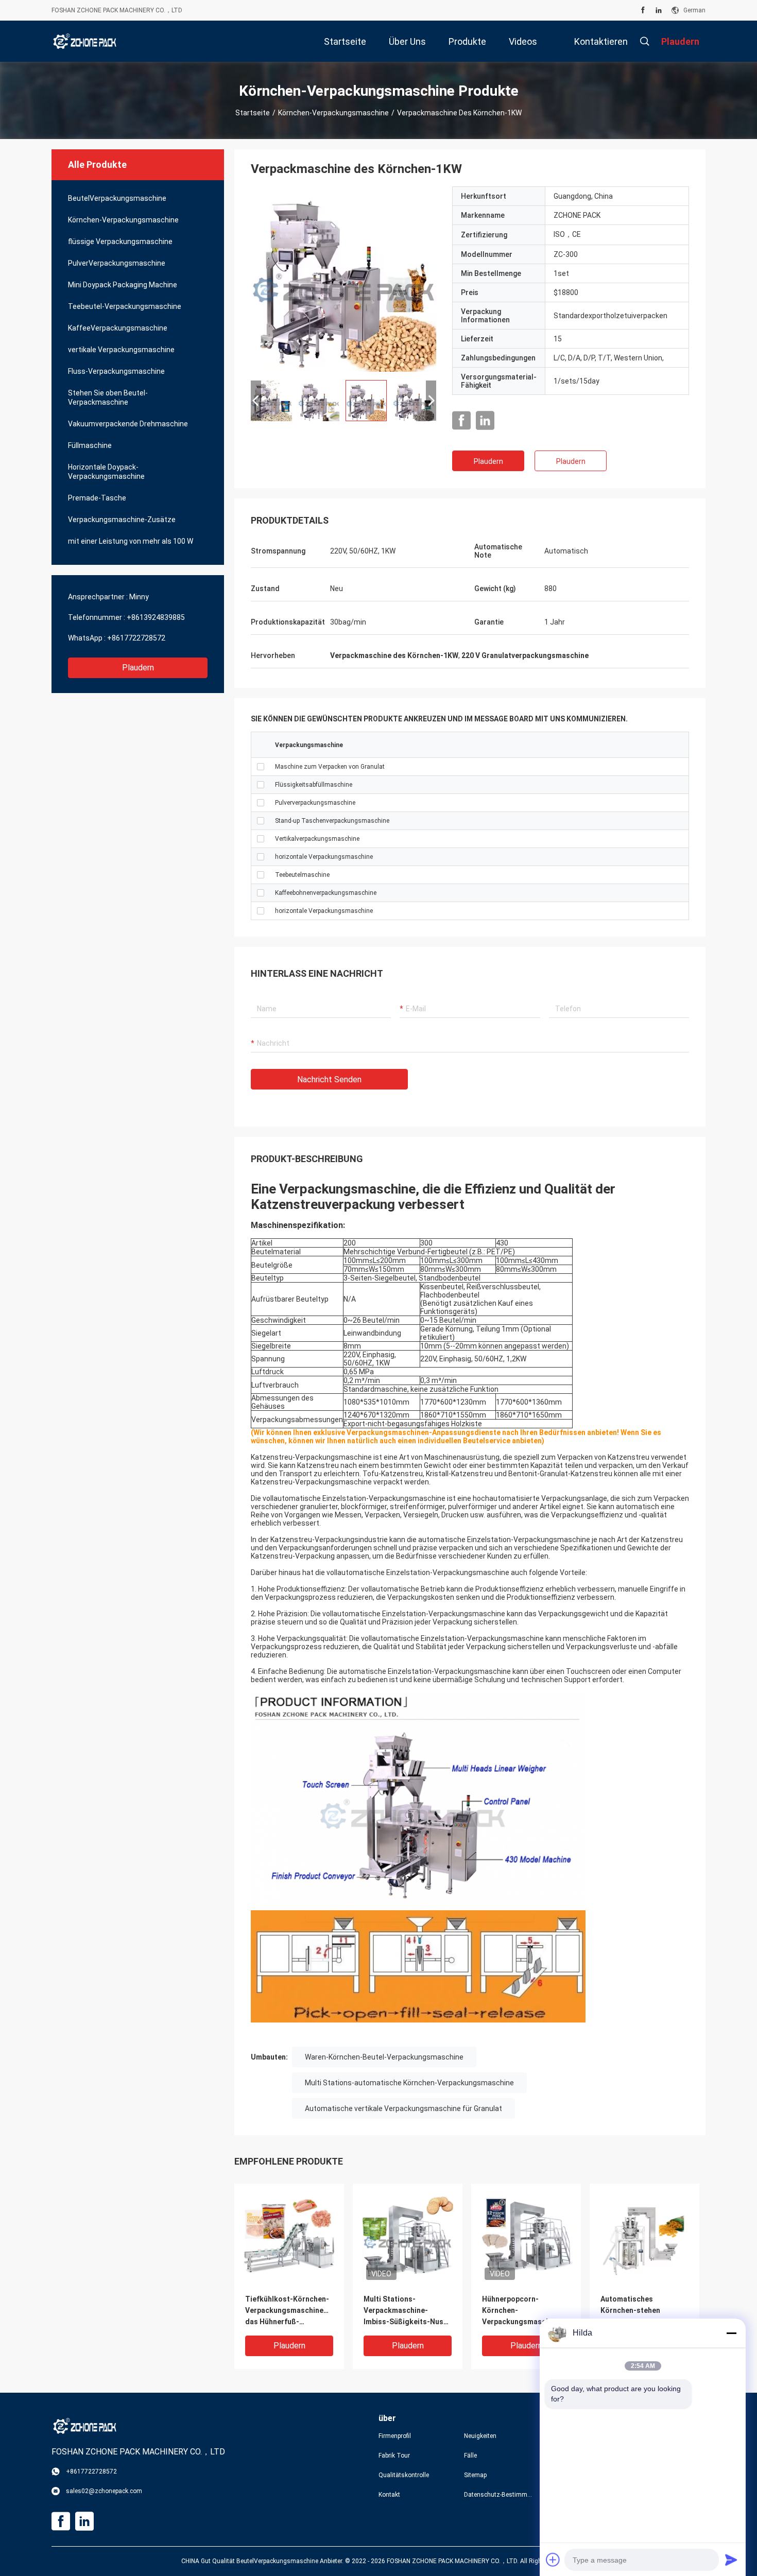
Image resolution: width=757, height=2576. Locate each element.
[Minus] (731, 2333)
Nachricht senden (329, 1079)
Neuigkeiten (480, 2436)
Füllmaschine (90, 445)
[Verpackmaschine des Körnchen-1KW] (343, 279)
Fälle (470, 2456)
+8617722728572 (136, 638)
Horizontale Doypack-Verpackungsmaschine (106, 472)
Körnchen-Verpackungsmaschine (333, 113)
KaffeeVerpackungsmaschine (118, 328)
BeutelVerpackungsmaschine (117, 198)
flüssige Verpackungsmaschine (120, 241)
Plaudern (138, 668)
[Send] (731, 2560)
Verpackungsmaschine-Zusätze (122, 520)
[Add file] (553, 2560)
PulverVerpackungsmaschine (117, 263)
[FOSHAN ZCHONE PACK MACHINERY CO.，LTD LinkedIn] (659, 10)
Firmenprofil (395, 2436)
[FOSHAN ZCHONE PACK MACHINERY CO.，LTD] (85, 41)
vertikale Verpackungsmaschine (121, 350)
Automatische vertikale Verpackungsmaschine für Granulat (403, 2108)
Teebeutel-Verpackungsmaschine (125, 306)
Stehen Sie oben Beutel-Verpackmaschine (108, 397)
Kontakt (389, 2495)
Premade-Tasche (97, 498)
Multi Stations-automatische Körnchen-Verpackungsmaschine (409, 2083)
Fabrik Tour (394, 2456)
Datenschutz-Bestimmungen (498, 2495)
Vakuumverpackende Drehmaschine (128, 424)
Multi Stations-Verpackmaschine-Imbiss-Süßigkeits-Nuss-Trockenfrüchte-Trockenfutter (407, 2311)
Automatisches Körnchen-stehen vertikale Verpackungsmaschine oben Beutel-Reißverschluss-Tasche (641, 2311)
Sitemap (475, 2475)
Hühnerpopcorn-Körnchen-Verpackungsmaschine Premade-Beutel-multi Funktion (521, 2311)
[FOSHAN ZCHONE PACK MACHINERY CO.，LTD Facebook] (643, 10)
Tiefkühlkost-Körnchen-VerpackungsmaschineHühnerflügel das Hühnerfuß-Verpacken (289, 2311)
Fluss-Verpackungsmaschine (116, 371)
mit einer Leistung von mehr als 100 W (131, 541)
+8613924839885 (156, 617)
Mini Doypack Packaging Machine (123, 285)
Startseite (253, 113)
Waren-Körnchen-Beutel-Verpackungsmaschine (384, 2057)
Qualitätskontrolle (404, 2475)
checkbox (261, 767)
